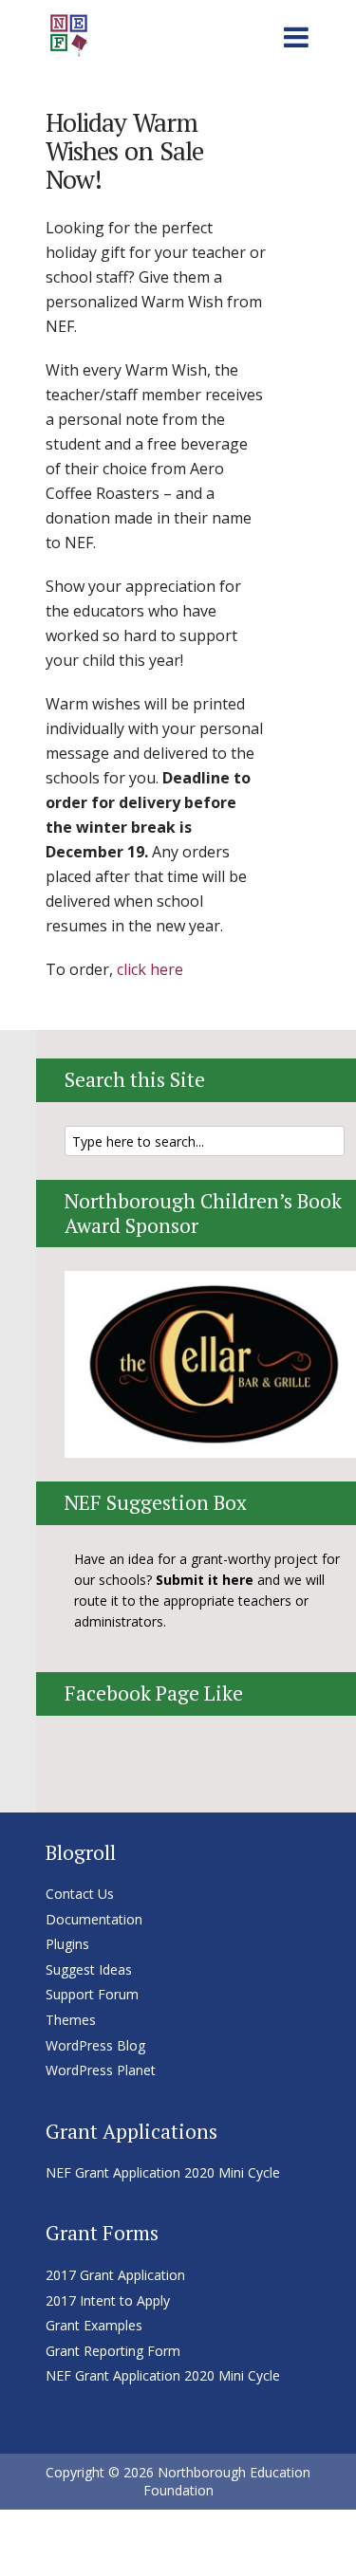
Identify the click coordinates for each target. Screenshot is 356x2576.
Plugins (67, 1944)
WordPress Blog (95, 2045)
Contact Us (80, 1894)
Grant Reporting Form (113, 2351)
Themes (71, 2020)
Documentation (94, 1919)
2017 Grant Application (115, 2275)
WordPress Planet (101, 2070)
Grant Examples (94, 2325)
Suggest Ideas (89, 1969)
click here (150, 969)
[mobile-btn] (296, 34)
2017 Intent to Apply (108, 2300)
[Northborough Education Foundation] (69, 30)
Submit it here (205, 1580)
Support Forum (92, 1994)
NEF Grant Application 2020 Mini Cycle (163, 2172)
